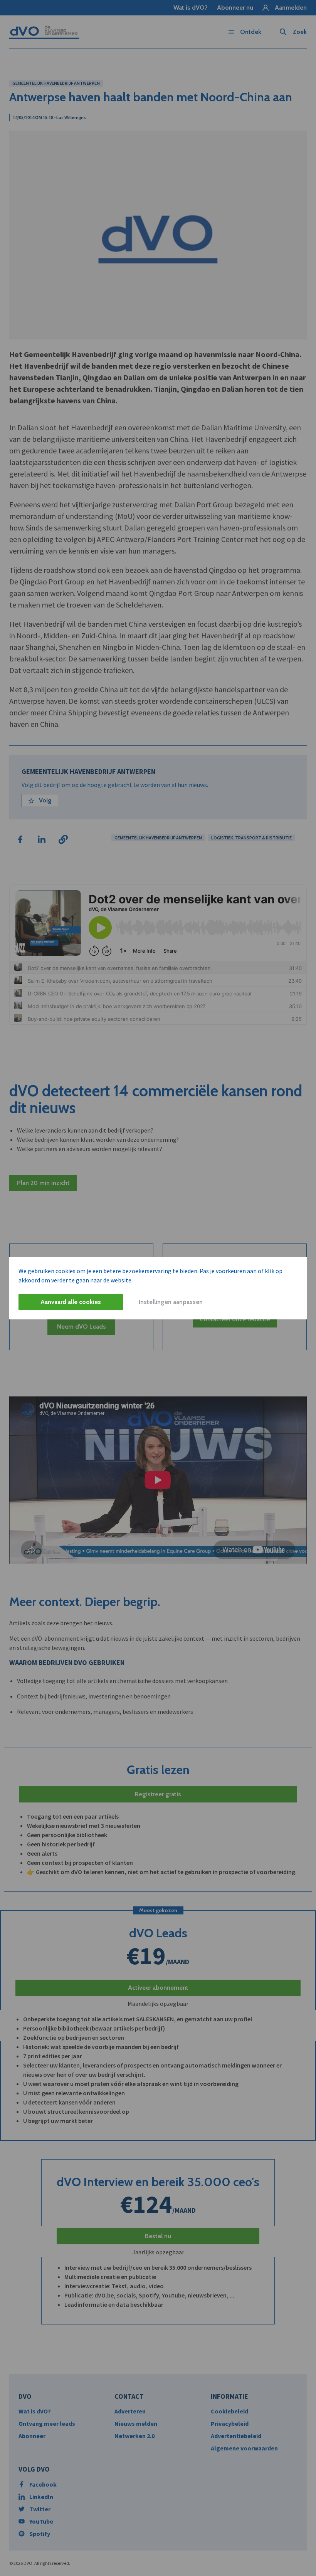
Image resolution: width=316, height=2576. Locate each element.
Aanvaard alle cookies (71, 1302)
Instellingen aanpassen (171, 1302)
